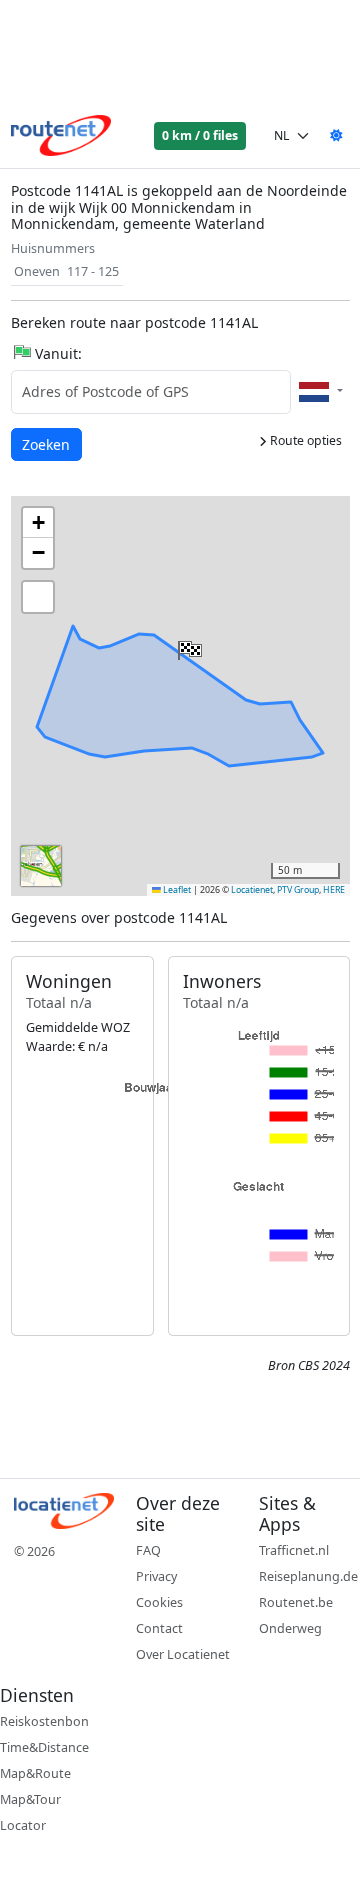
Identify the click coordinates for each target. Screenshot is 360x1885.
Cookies (159, 1602)
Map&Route (35, 1773)
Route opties (304, 440)
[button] (188, 646)
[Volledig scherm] (38, 597)
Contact (159, 1628)
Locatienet (252, 890)
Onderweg (290, 1628)
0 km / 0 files (200, 135)
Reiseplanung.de (308, 1576)
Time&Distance (44, 1747)
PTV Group (298, 890)
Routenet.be (296, 1602)
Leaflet (176, 890)
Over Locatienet (183, 1654)
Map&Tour (30, 1799)
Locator (23, 1825)
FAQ (148, 1550)
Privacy (156, 1576)
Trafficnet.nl (294, 1550)
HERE (334, 890)
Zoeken (47, 444)
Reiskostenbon (44, 1721)
